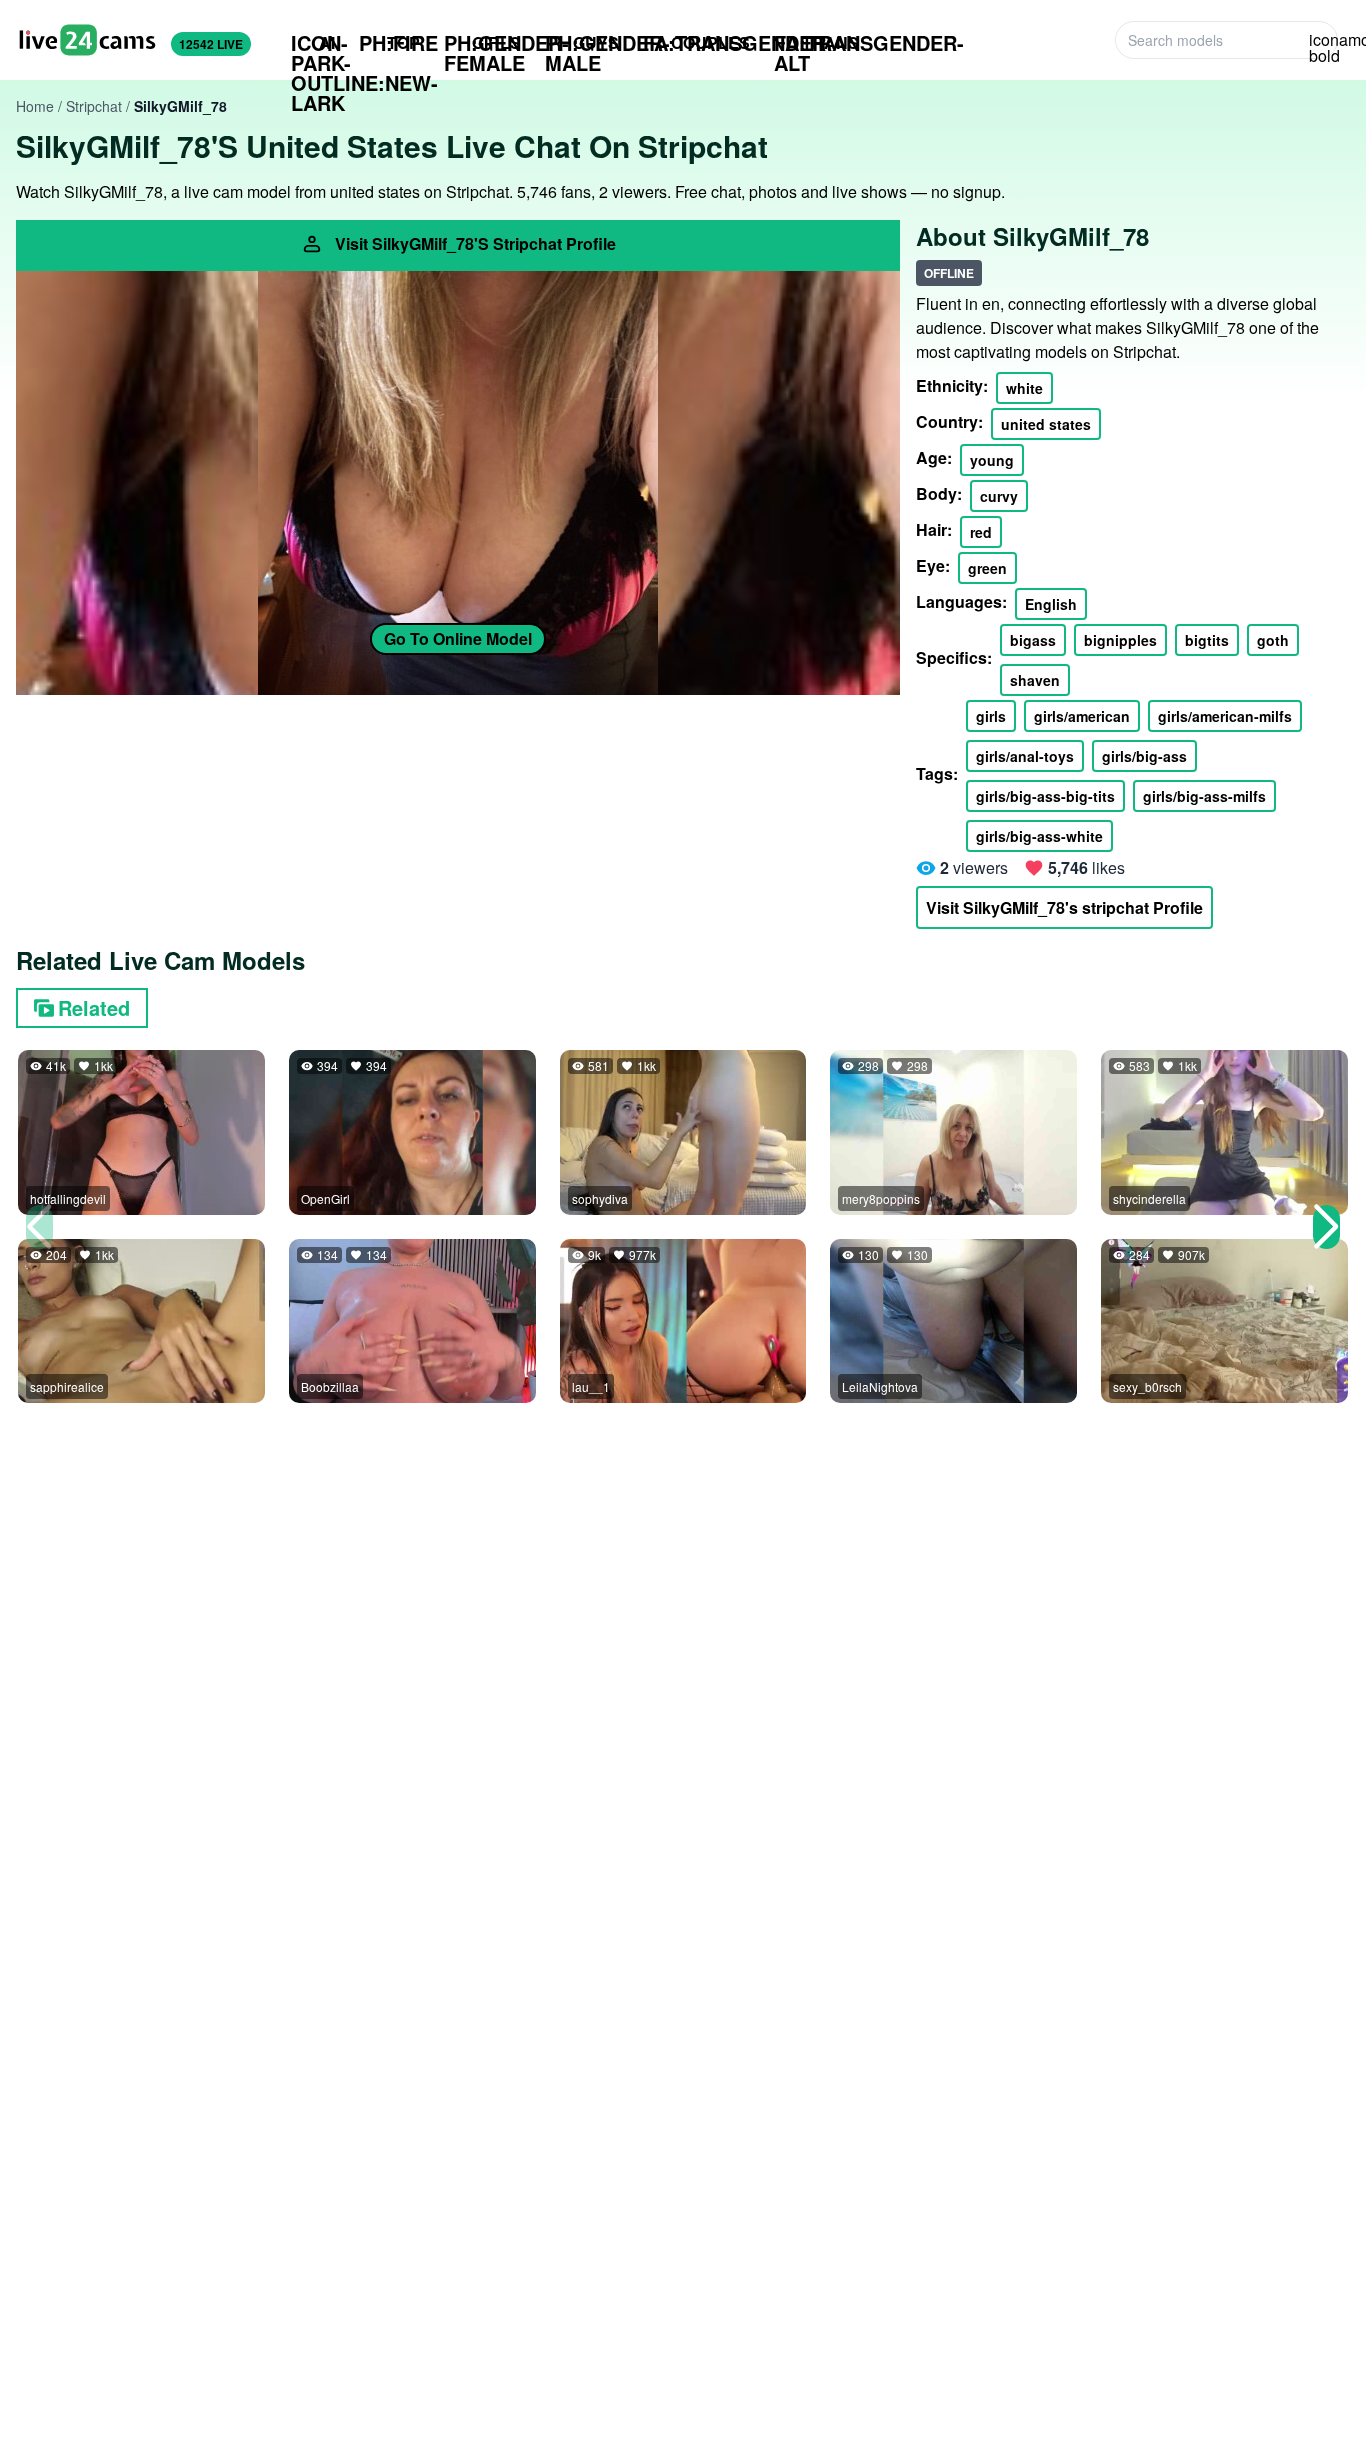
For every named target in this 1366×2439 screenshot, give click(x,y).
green (987, 568)
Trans (816, 43)
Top (389, 42)
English (1051, 604)
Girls (482, 43)
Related (94, 1007)
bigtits (1207, 640)
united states (1046, 424)
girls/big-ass (1144, 756)
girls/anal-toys (1025, 756)
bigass (1033, 640)
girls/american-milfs (1225, 716)
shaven (1035, 680)
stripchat (94, 106)
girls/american (1082, 716)
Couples (696, 42)
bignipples (1120, 640)
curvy (999, 496)
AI (313, 43)
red (981, 532)
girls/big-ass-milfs (1204, 796)
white (1024, 388)
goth (1273, 640)
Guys (582, 43)
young (992, 460)
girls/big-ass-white (1039, 836)
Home (35, 106)
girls (991, 716)
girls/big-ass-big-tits (1045, 796)
